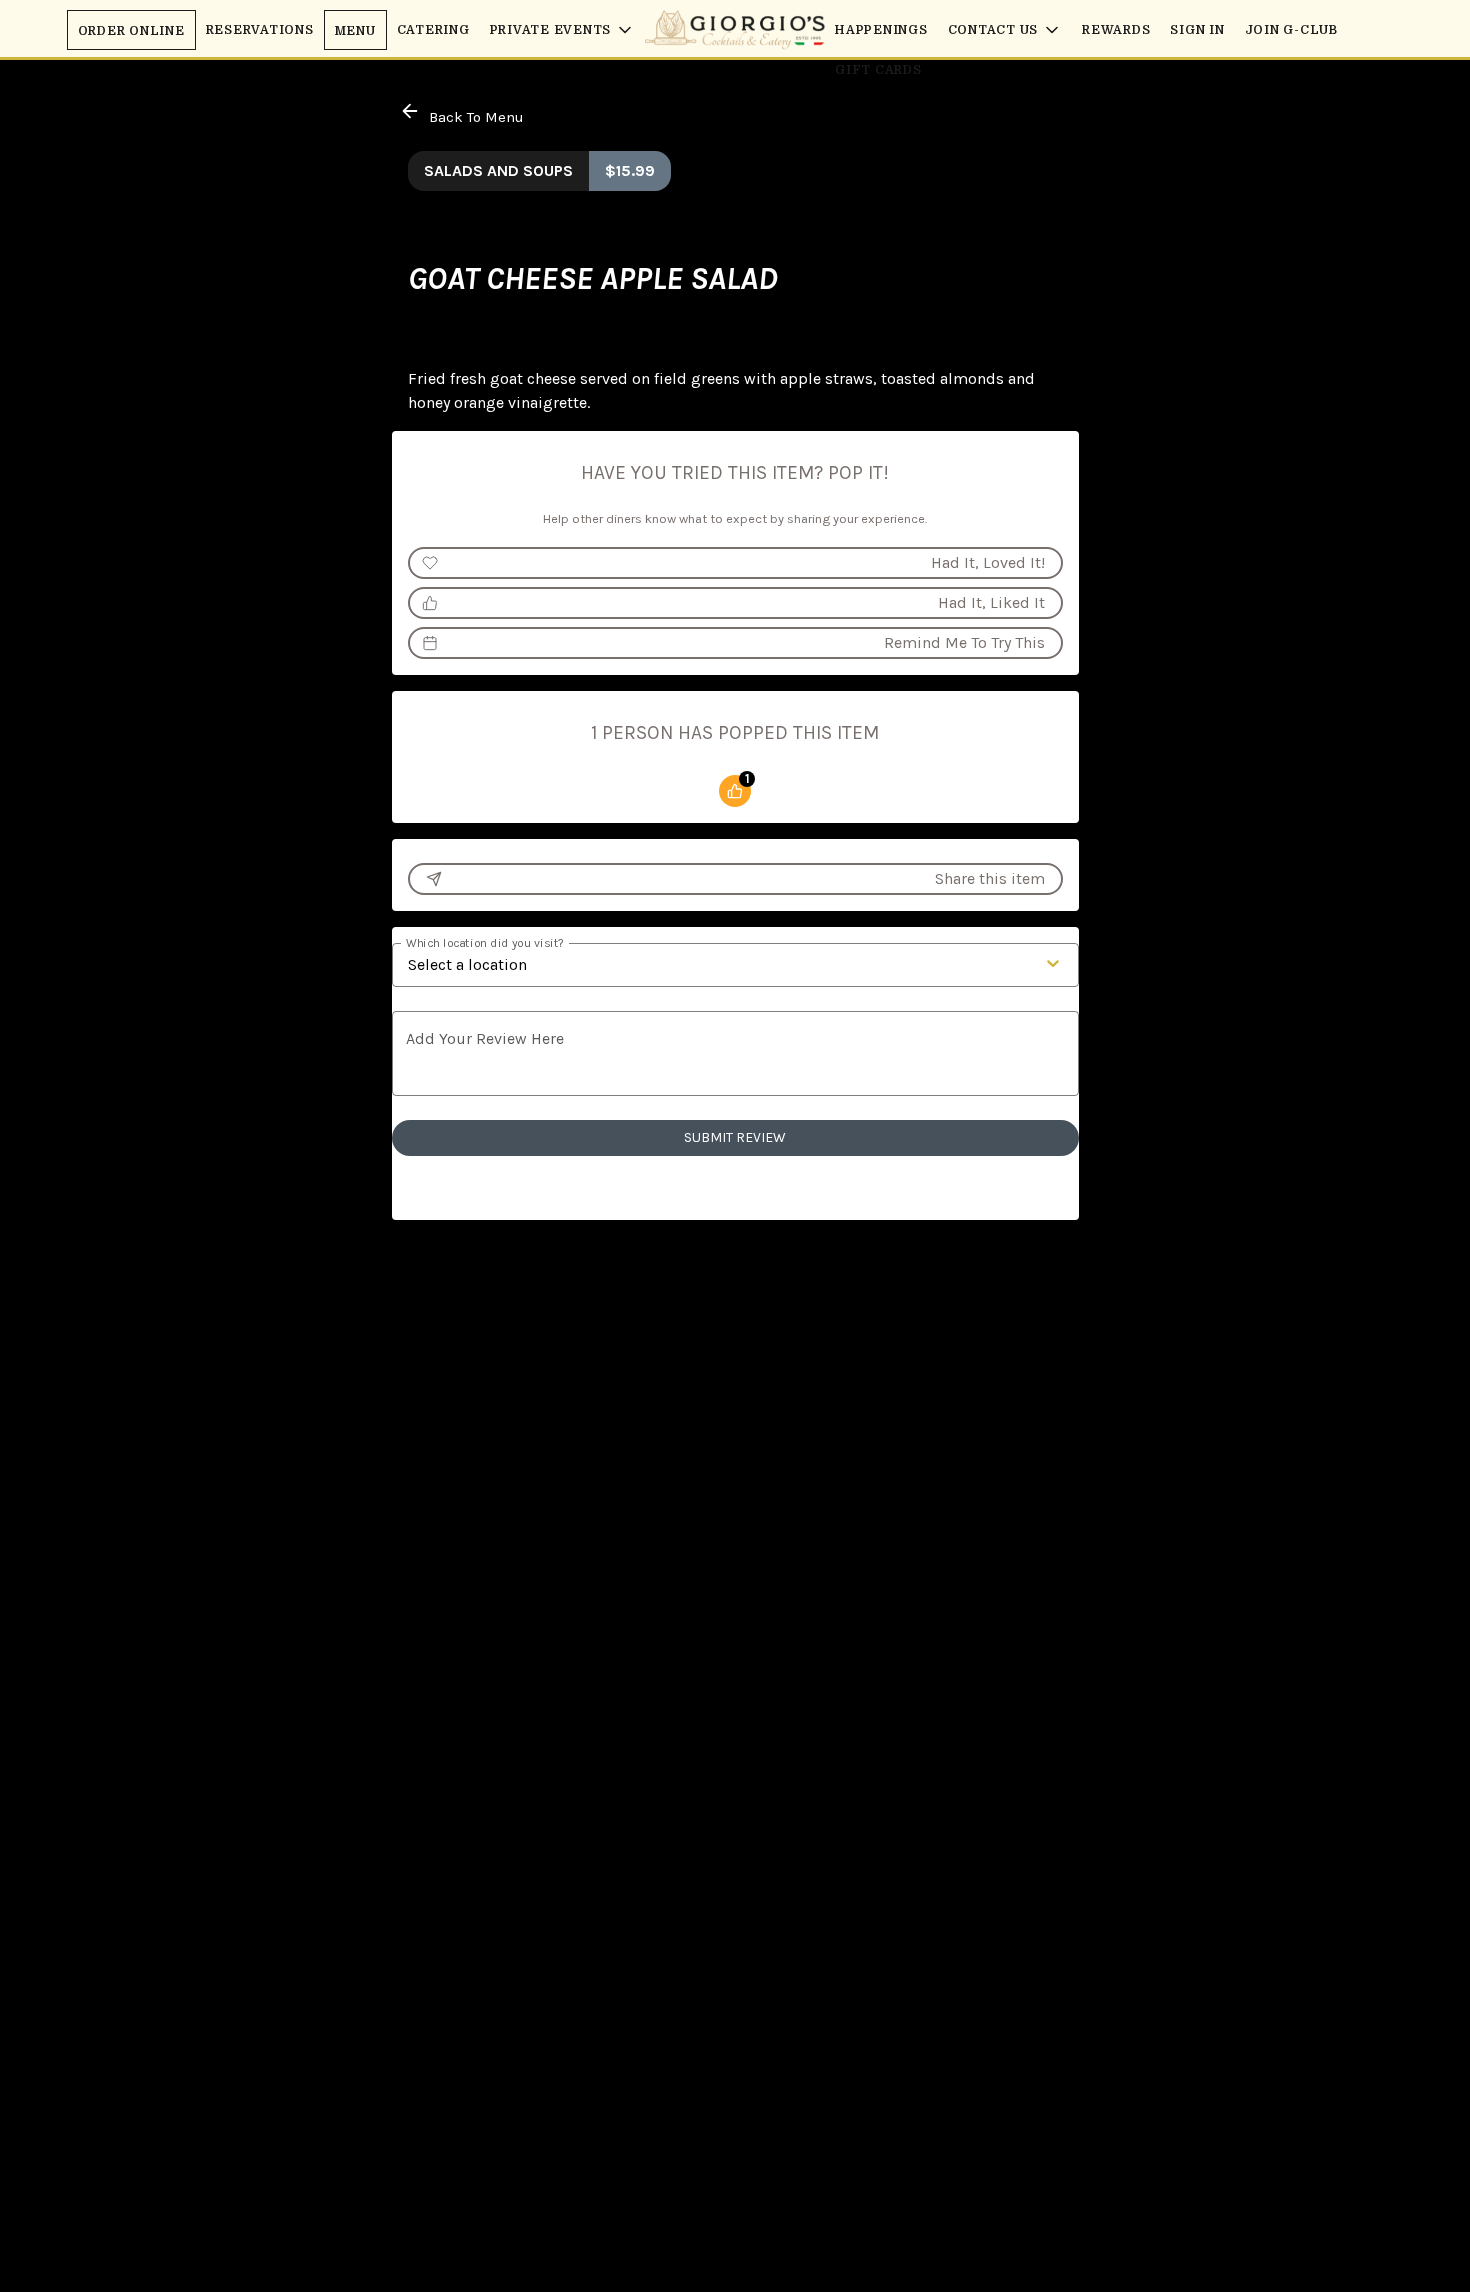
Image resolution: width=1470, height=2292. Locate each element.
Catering (433, 30)
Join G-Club (1291, 30)
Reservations (260, 30)
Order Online (131, 31)
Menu (355, 31)
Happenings (881, 30)
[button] (563, 30)
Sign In (1197, 30)
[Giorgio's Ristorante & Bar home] (735, 30)
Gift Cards (878, 70)
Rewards (1116, 30)
